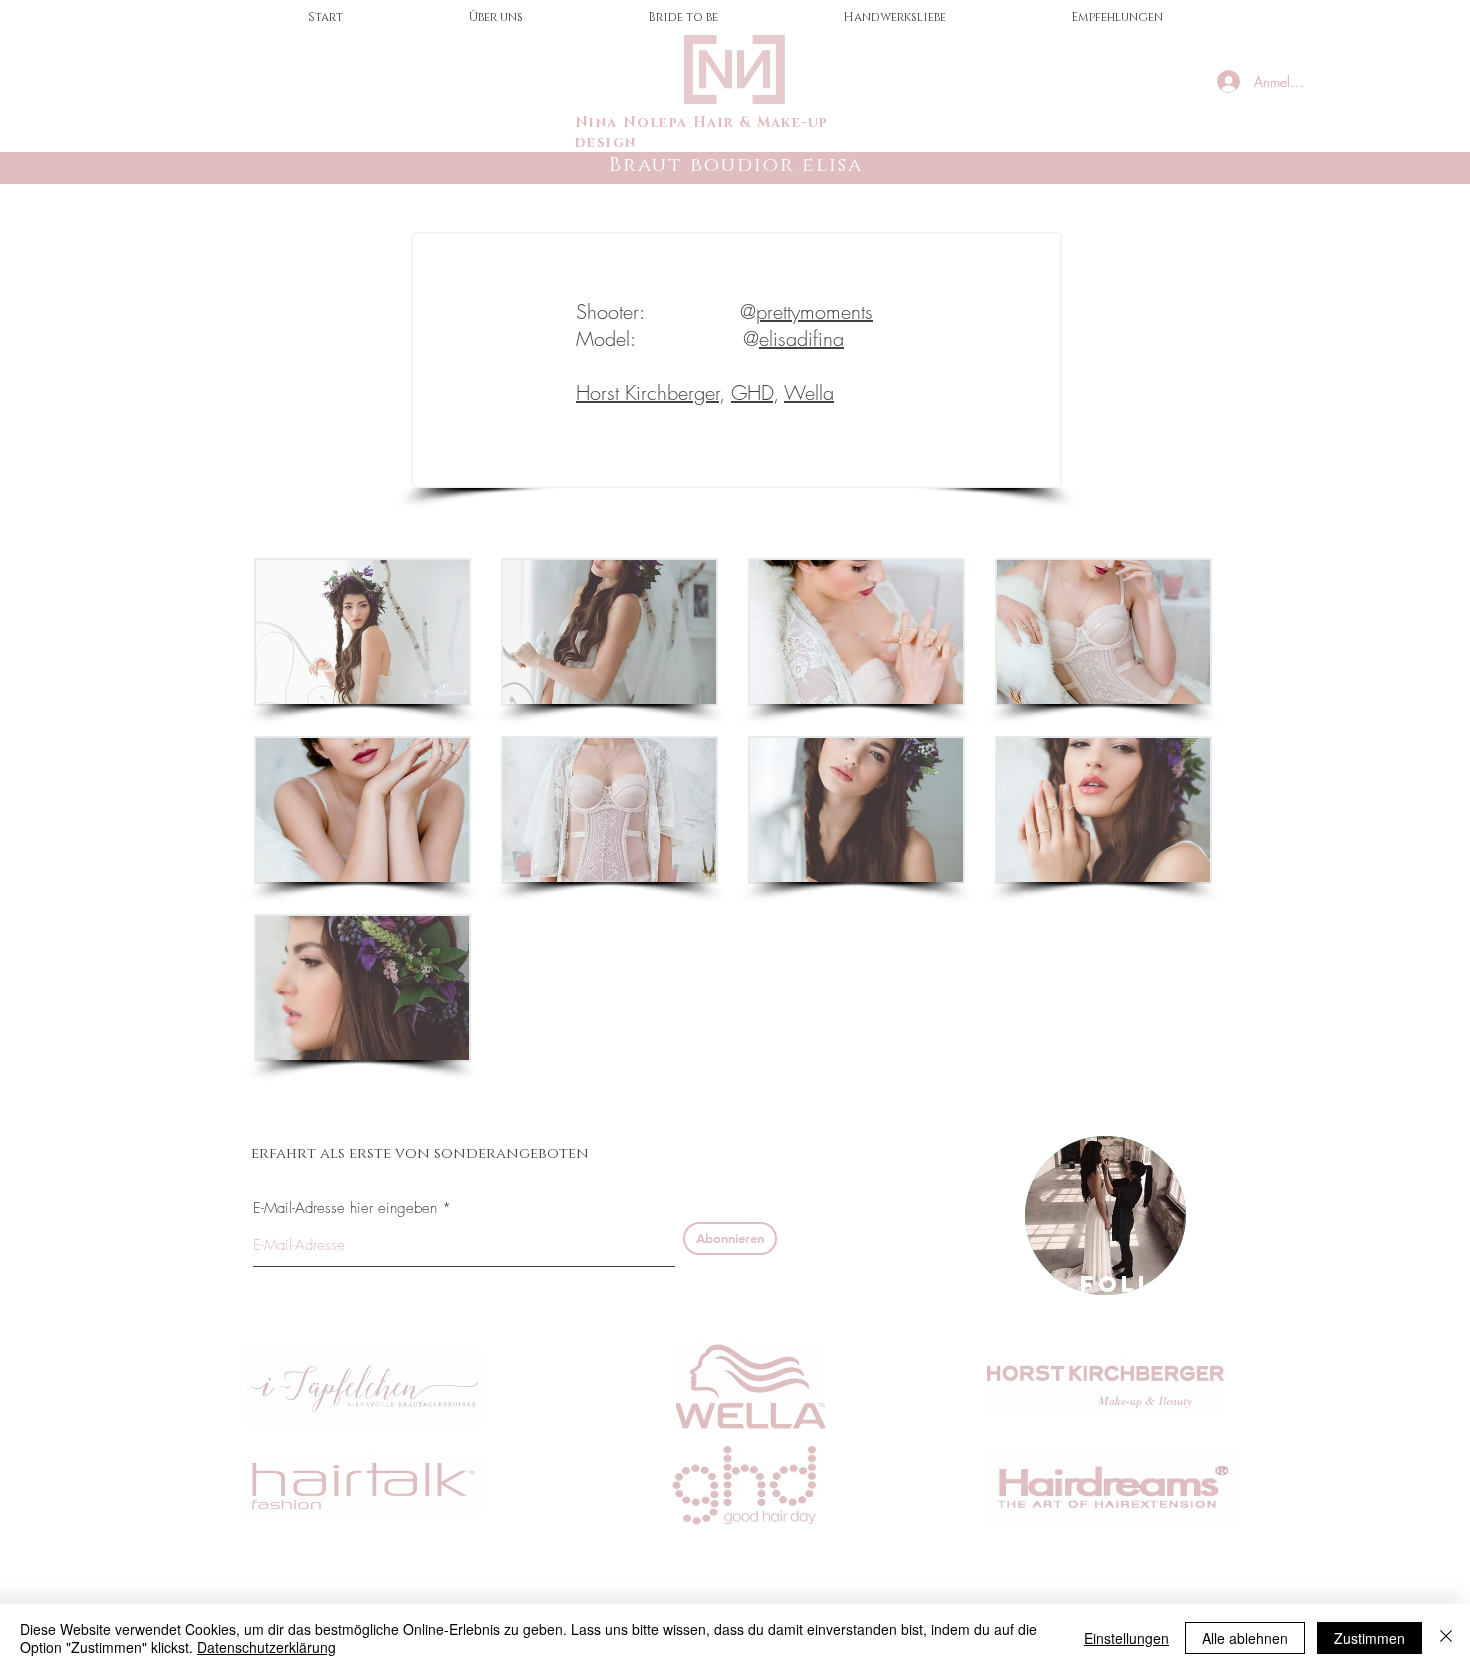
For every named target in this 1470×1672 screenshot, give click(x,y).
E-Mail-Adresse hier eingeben (345, 1208)
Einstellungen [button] (1126, 1638)
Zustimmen (1369, 1638)
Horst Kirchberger (647, 392)
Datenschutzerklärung (266, 1647)
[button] (362, 632)
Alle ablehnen (1245, 1638)
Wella (809, 392)
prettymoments (814, 311)
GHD (752, 392)
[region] (1105, 1215)
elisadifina (801, 338)
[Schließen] (1446, 1638)
